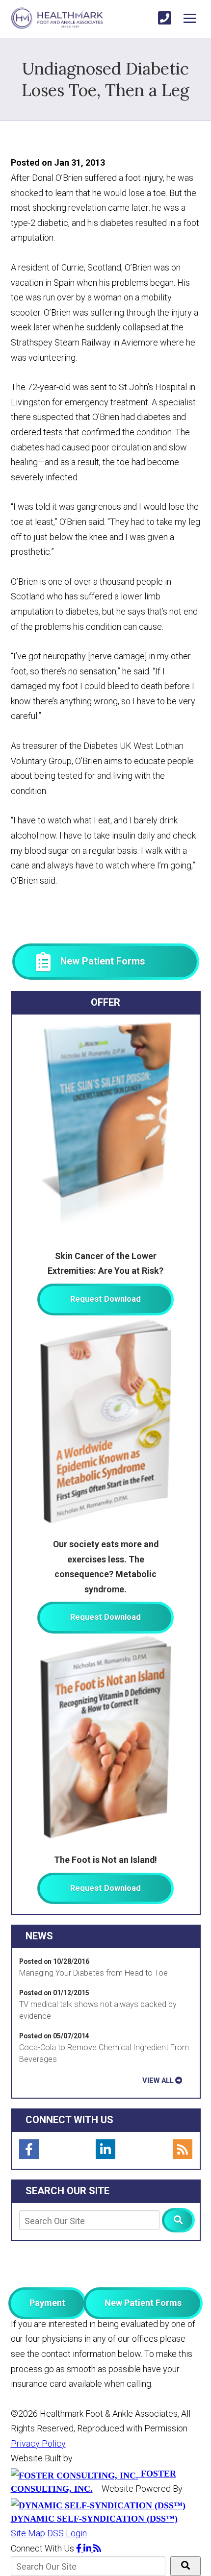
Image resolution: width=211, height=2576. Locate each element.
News (39, 1936)
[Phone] (165, 18)
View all (158, 2081)
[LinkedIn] (105, 2149)
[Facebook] (29, 2149)
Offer (105, 1002)
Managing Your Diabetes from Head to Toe (93, 1973)
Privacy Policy (38, 2443)
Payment (47, 2303)
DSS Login (67, 2533)
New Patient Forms (143, 2303)
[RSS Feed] (183, 2149)
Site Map (28, 2533)
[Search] (178, 2220)
